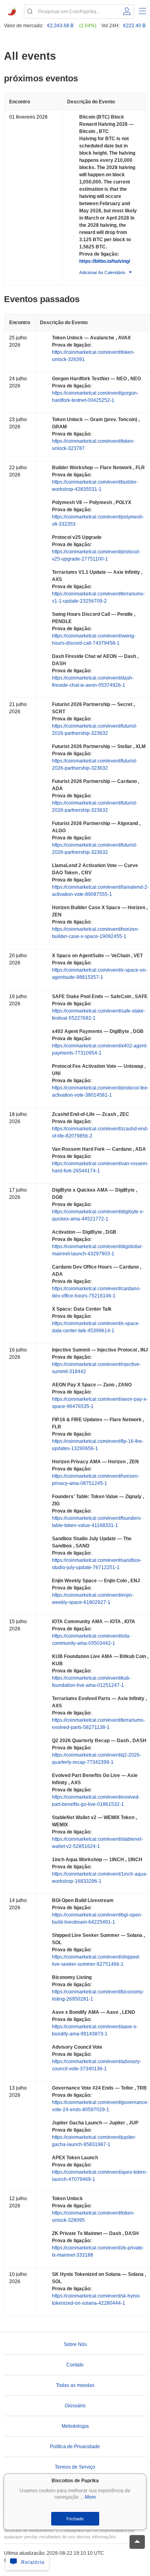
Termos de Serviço (75, 2467)
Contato (75, 2365)
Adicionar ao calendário (102, 272)
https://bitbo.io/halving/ (105, 261)
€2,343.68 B (60, 26)
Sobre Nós (75, 2344)
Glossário (75, 2406)
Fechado (75, 2519)
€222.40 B (134, 26)
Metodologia (75, 2426)
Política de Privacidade (75, 2447)
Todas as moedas (75, 2385)
